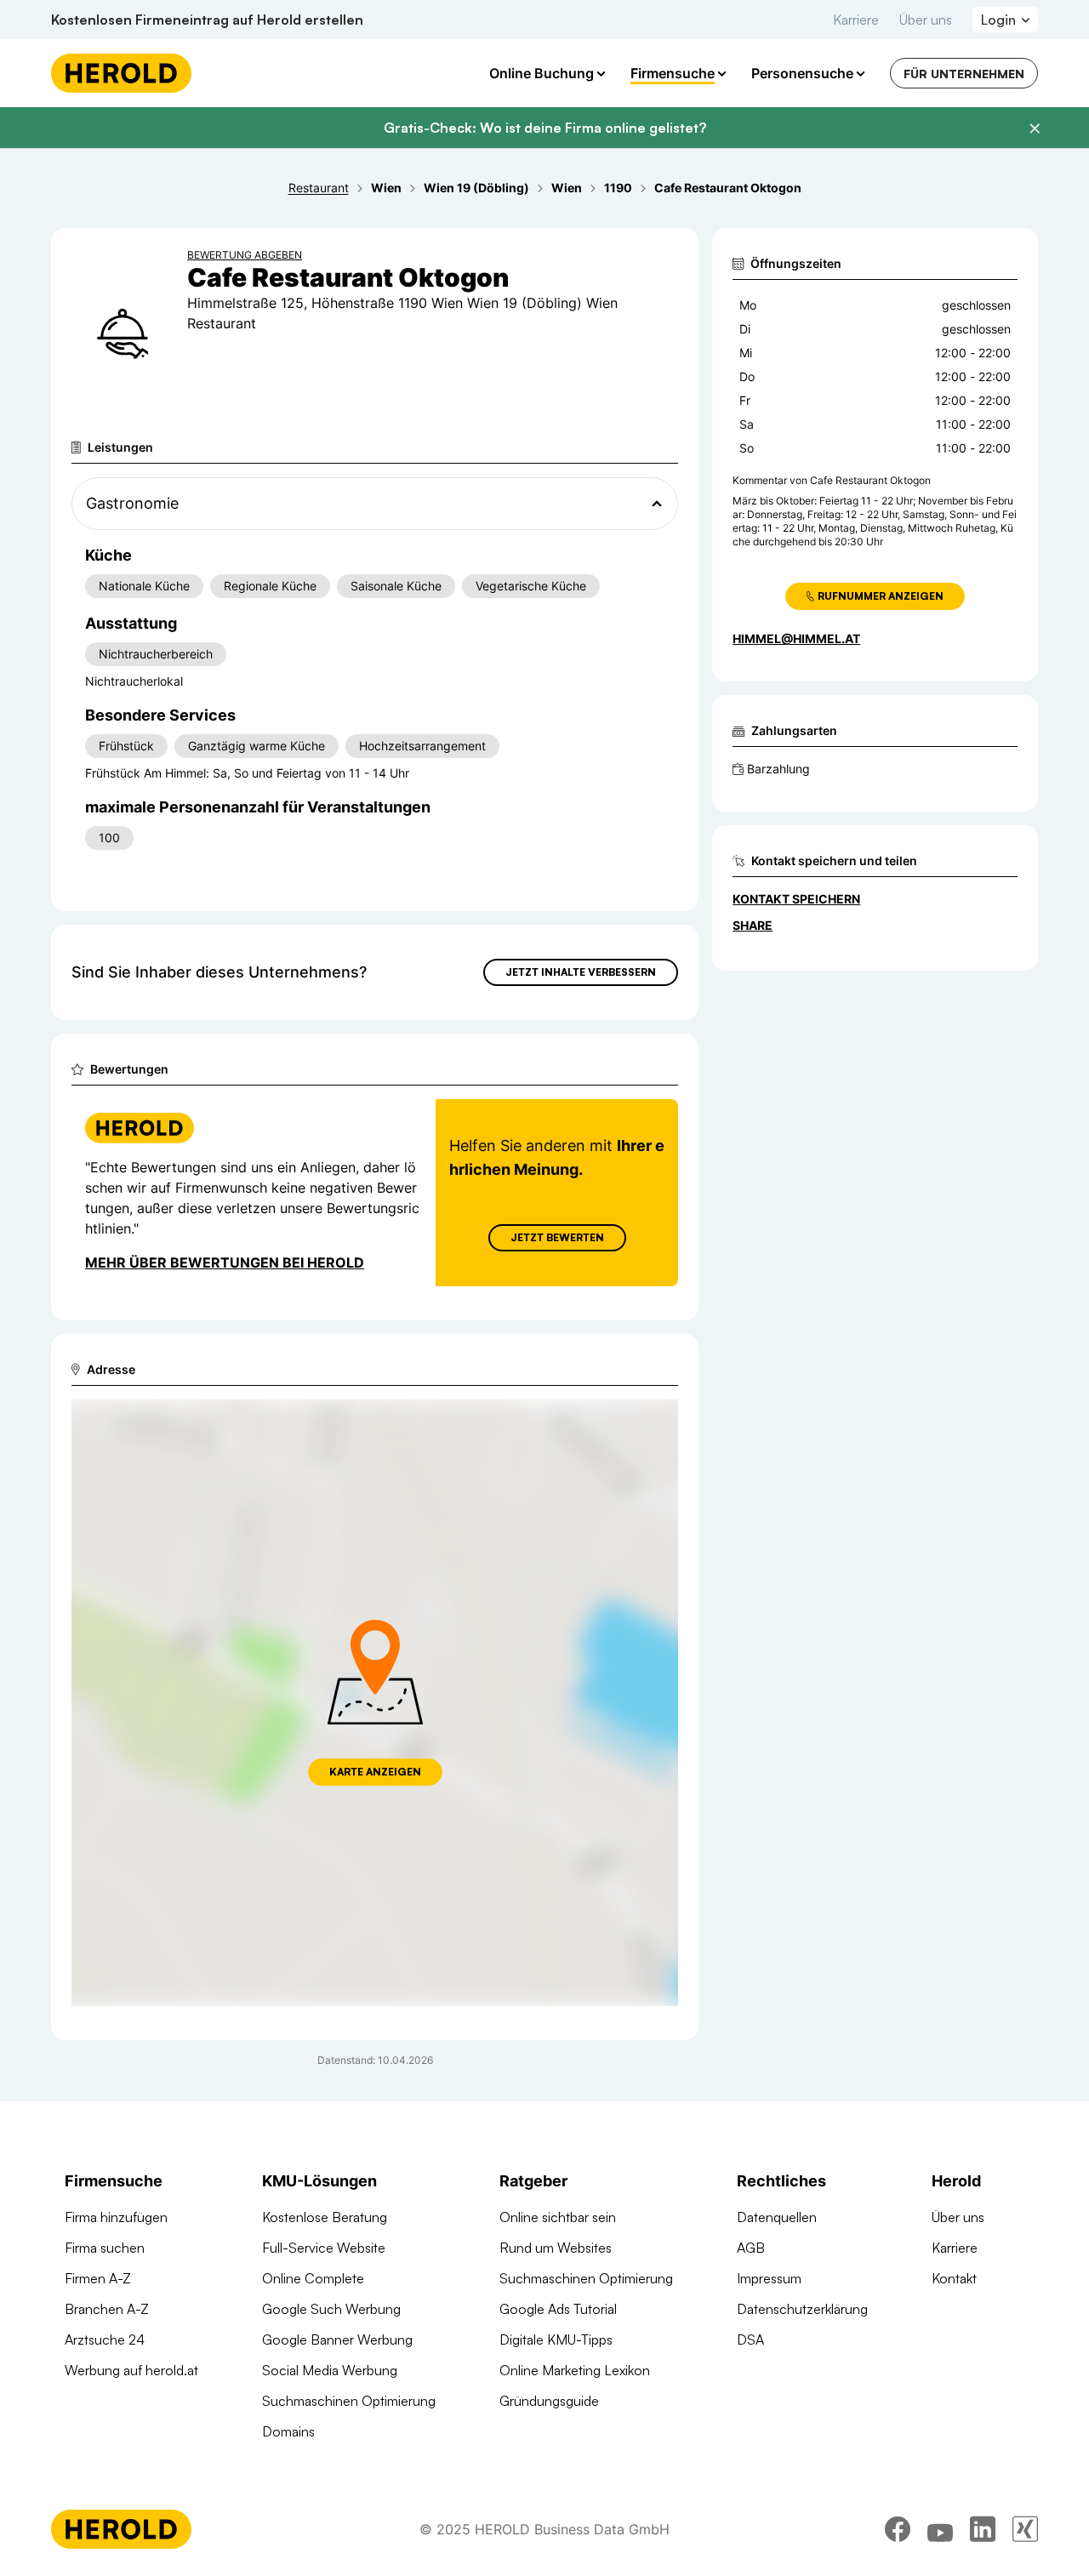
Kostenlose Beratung (325, 2217)
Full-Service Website (324, 2248)
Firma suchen (105, 2248)
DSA (750, 2339)
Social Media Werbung (330, 2370)
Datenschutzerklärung (802, 2309)
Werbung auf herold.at (131, 2370)
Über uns (926, 20)
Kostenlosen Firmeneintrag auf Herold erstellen (207, 20)
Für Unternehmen (964, 74)
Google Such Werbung (331, 2309)
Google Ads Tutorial (558, 2309)
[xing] (1025, 2529)
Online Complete (313, 2278)
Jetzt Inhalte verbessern (581, 972)
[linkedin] (983, 2529)
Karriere (856, 20)
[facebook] (898, 2529)
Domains (288, 2431)
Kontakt (954, 2278)
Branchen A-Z (107, 2309)
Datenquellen (777, 2217)
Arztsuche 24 (105, 2339)
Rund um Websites (556, 2248)
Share (753, 925)
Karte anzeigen (375, 1772)
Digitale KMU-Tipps (556, 2339)
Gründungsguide (549, 2401)
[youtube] (940, 2529)
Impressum (769, 2278)
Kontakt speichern (796, 899)
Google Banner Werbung (337, 2339)
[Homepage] (121, 73)
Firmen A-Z (98, 2278)
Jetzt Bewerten (557, 1237)
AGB (751, 2248)
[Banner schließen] (1035, 128)
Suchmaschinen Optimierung (349, 2401)
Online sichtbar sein (558, 2217)
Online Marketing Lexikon (575, 2370)
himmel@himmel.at (796, 638)
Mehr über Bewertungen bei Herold (225, 1262)
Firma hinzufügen (116, 2217)
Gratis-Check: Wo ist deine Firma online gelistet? (545, 128)
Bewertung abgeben (245, 255)
